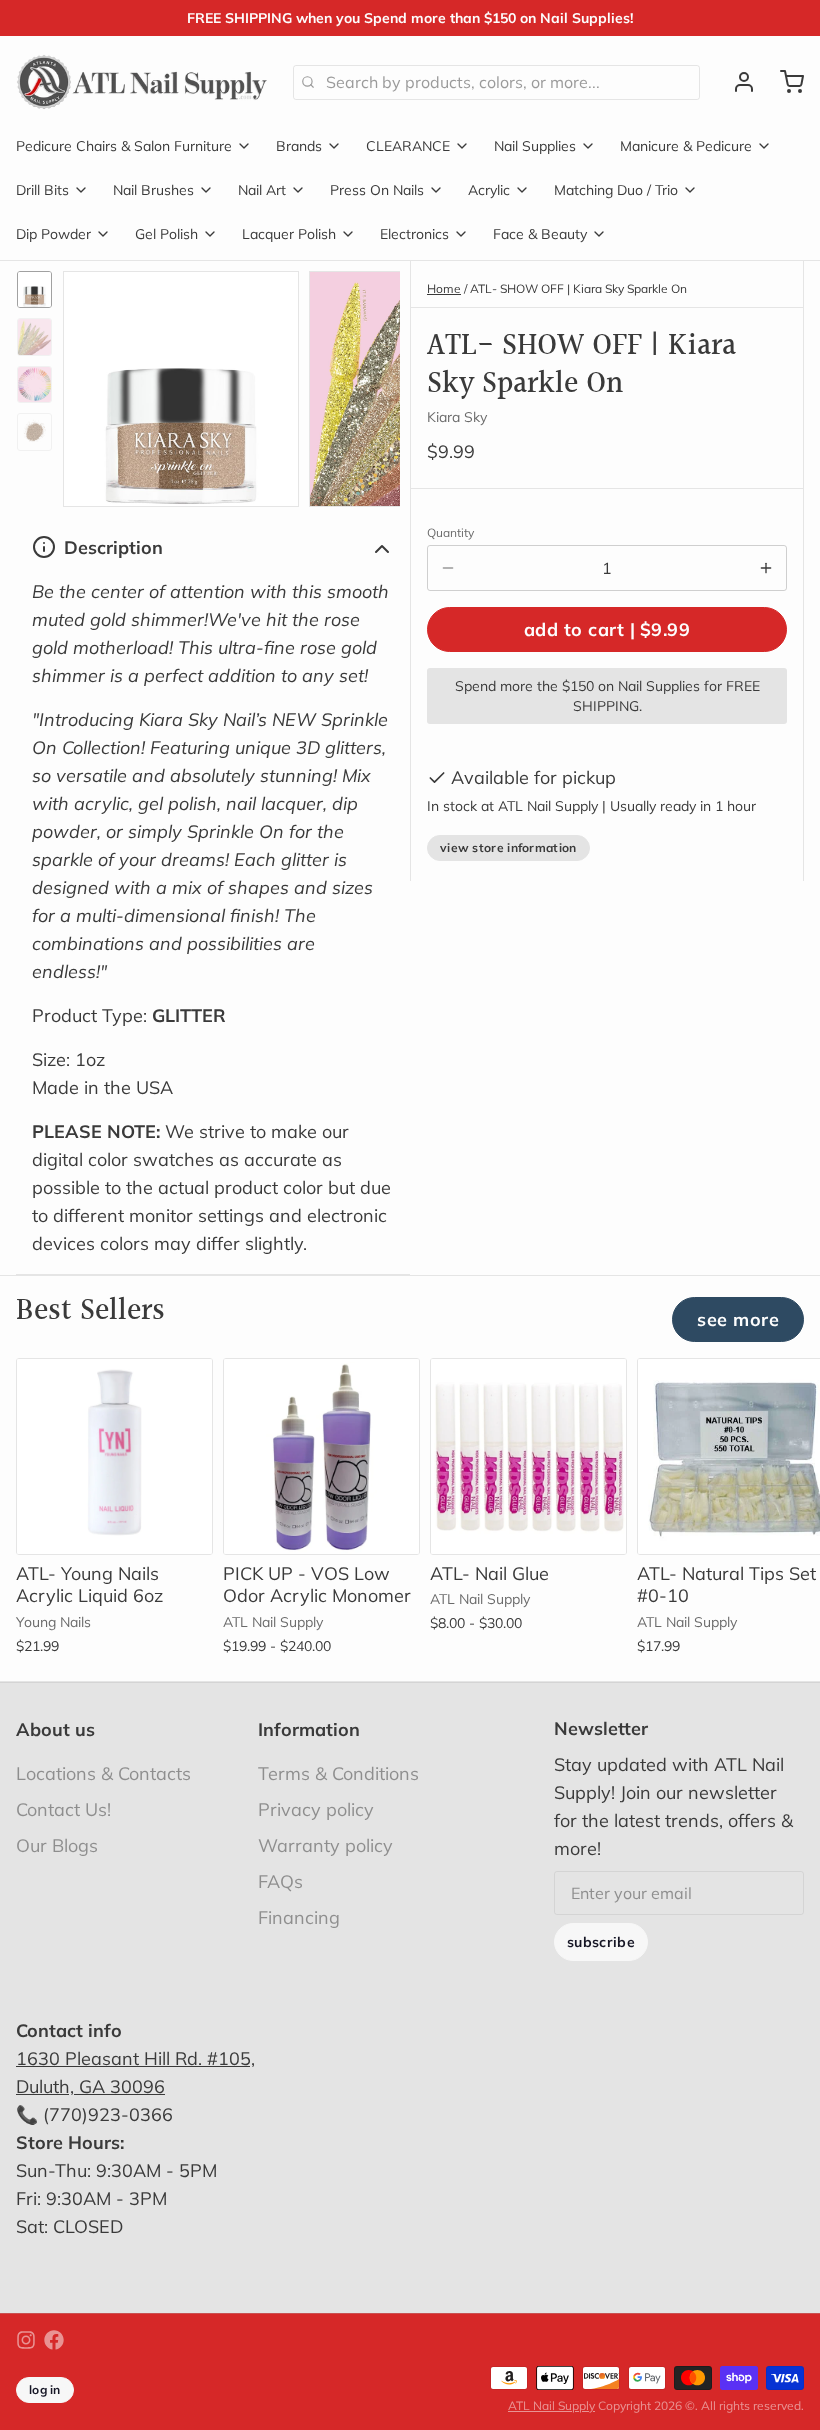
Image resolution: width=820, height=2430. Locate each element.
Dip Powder (53, 234)
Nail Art (262, 190)
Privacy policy (316, 1809)
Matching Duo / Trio (616, 190)
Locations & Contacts (103, 1773)
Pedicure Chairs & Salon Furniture (124, 146)
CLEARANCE (408, 146)
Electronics (414, 234)
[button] (607, 629)
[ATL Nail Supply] (142, 82)
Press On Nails (377, 190)
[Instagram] (26, 2340)
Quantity (450, 532)
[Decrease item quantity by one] (448, 568)
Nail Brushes (153, 190)
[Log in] (736, 82)
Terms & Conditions (338, 1773)
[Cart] (784, 82)
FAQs (280, 1881)
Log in (45, 2389)
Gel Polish (166, 234)
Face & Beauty (540, 234)
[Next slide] (369, 384)
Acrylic (489, 190)
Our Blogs (57, 1845)
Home (444, 288)
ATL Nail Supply (551, 2405)
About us (55, 1729)
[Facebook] (54, 2340)
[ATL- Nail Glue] (528, 1456)
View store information (508, 847)
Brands (299, 146)
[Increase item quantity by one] (766, 568)
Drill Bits (42, 190)
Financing (299, 1917)
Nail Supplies (535, 146)
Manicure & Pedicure (686, 146)
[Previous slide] (94, 384)
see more (738, 1319)
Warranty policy (325, 1845)
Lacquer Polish (289, 234)
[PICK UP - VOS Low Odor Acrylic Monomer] (321, 1456)
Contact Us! (63, 1809)
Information (309, 1729)
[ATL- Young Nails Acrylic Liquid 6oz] (114, 1456)
